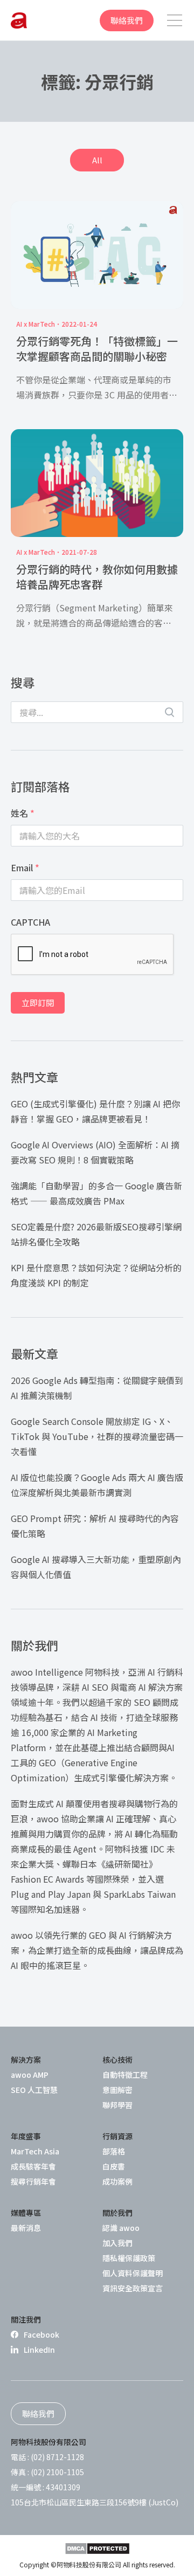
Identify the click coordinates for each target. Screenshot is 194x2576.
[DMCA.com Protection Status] (97, 2549)
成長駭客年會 (33, 2166)
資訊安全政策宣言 (133, 2288)
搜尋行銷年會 (33, 2181)
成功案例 (117, 2181)
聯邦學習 (117, 2105)
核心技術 (117, 2060)
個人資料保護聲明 (133, 2273)
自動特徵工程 (125, 2075)
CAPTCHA (30, 922)
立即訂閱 (38, 1003)
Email (25, 867)
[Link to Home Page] (19, 20)
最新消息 (26, 2228)
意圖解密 (117, 2090)
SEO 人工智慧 (34, 2090)
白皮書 (114, 2166)
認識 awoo (121, 2228)
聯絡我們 (127, 20)
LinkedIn (39, 2350)
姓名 (23, 813)
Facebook (41, 2334)
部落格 (114, 2151)
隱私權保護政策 (129, 2258)
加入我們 (117, 2243)
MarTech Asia (35, 2151)
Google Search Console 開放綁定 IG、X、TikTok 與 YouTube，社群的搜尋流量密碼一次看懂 (97, 1436)
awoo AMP (30, 2075)
